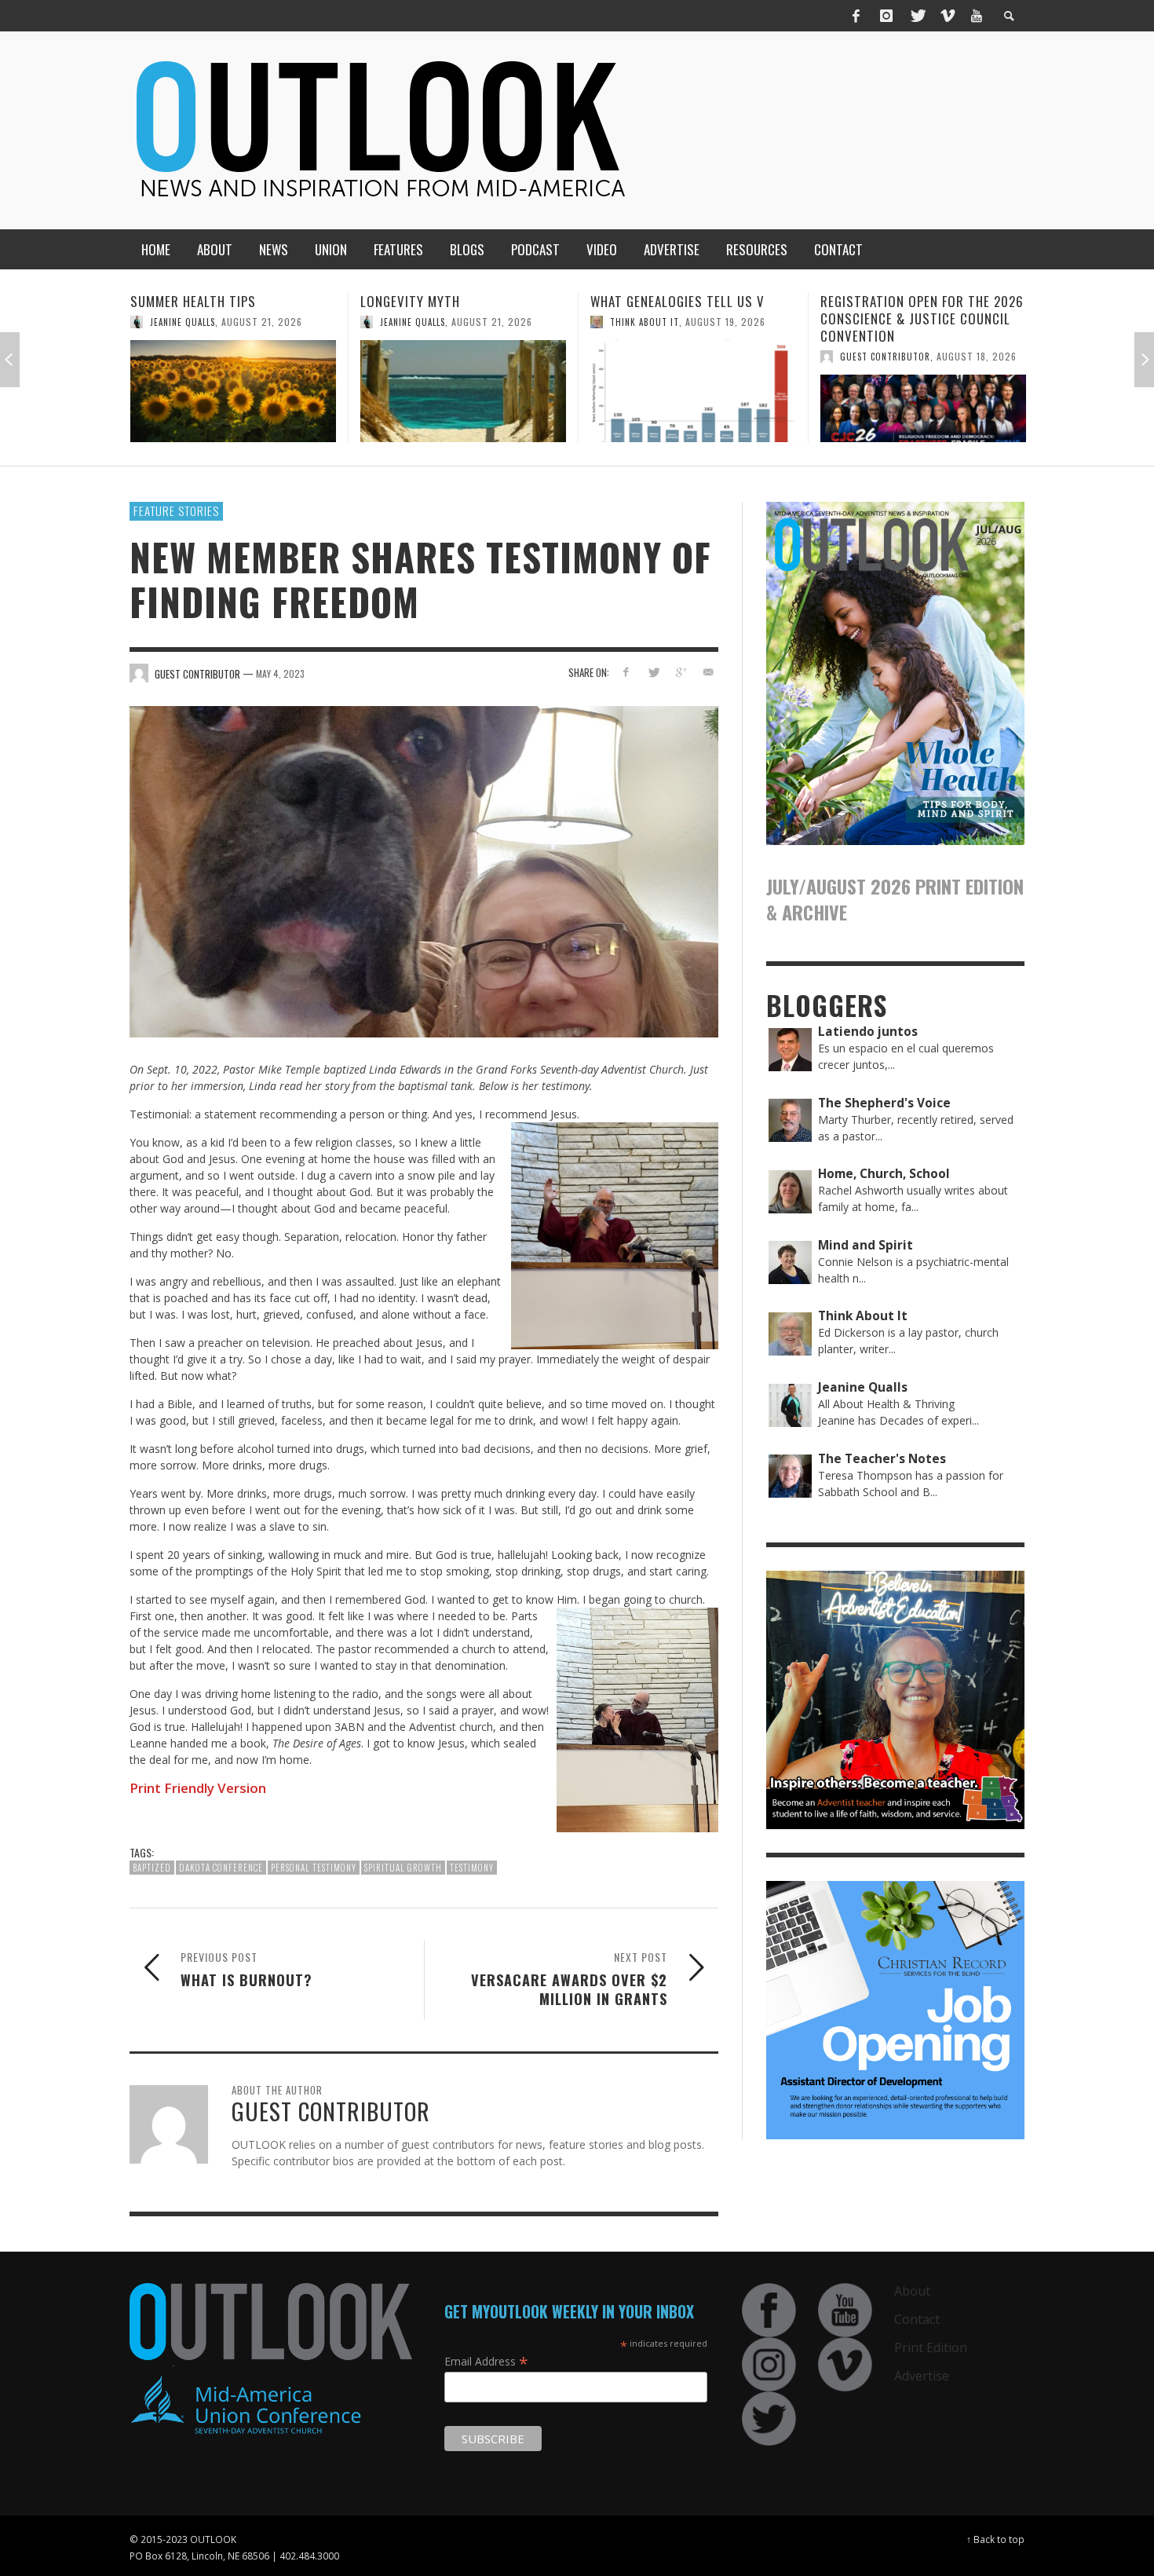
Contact (917, 2319)
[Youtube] (977, 16)
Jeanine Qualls (183, 322)
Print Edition (931, 2347)
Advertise (922, 2376)
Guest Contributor (655, 357)
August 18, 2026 (747, 356)
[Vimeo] (947, 16)
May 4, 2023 (280, 673)
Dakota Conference (221, 1868)
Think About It (414, 322)
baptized (152, 1868)
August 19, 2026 (495, 322)
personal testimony (314, 1868)
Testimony (472, 1868)
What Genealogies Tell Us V (447, 301)
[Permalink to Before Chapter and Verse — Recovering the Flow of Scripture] (923, 408)
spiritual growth (403, 1868)
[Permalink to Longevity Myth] (233, 391)
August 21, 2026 (262, 322)
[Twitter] (917, 16)
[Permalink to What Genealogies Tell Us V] (463, 391)
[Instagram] (886, 16)
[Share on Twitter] (654, 672)
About (912, 2291)
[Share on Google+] (680, 672)
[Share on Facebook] (626, 672)
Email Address (486, 2361)
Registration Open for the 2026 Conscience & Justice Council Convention (692, 318)
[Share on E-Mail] (708, 672)
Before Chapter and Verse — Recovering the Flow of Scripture (912, 318)
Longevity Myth (180, 301)
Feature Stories (176, 510)
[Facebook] (856, 16)
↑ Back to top (995, 2539)
